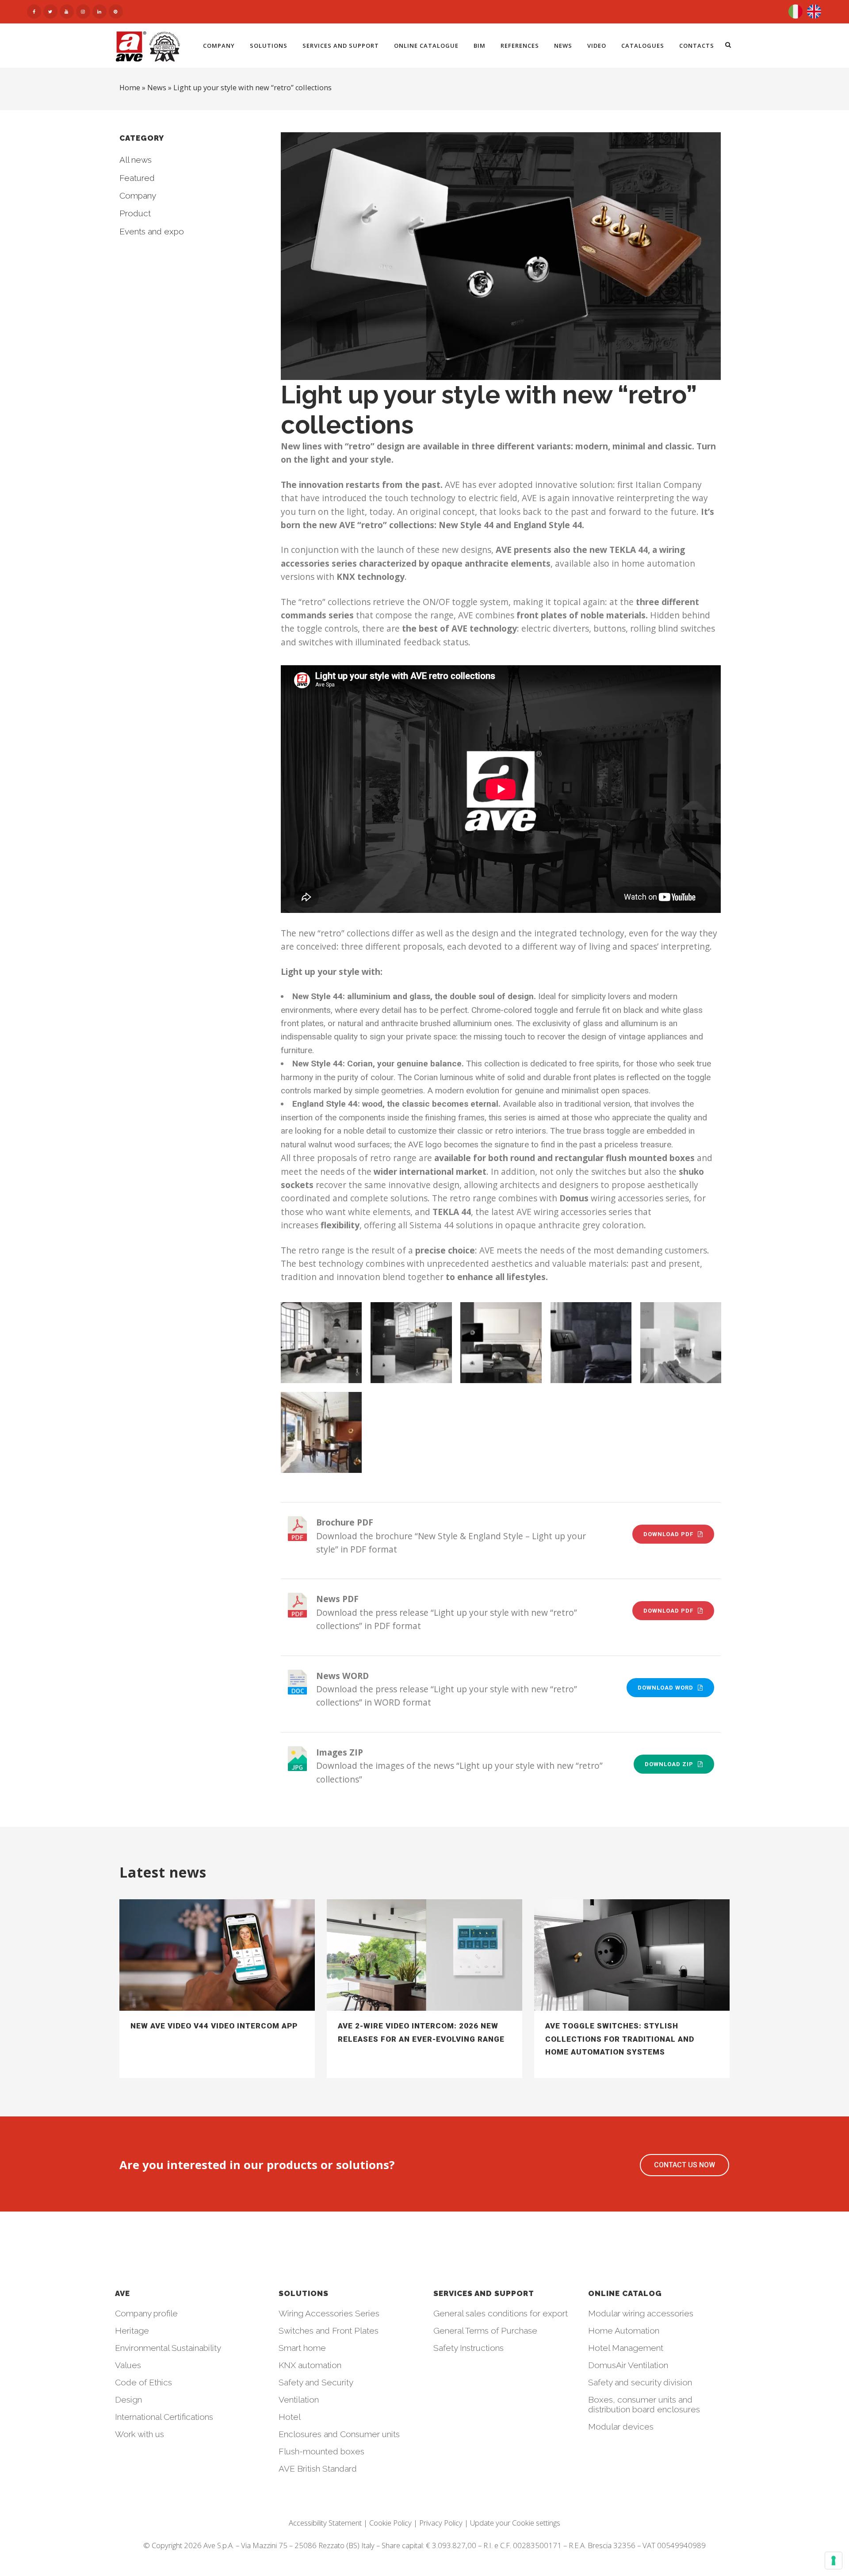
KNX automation (310, 2365)
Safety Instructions (468, 2348)
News (157, 88)
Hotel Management (626, 2348)
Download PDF (668, 1534)
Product (135, 213)
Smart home (302, 2348)
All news (136, 160)
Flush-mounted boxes (321, 2451)
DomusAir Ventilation (628, 2365)
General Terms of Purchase (485, 2331)
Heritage (132, 2331)
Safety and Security (316, 2382)
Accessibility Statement (325, 2523)
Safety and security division (640, 2382)
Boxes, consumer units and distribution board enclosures (644, 2404)
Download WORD (665, 1688)
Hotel (290, 2417)
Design (128, 2400)
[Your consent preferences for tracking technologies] (834, 2561)
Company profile (146, 2313)
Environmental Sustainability (168, 2348)
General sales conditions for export (501, 2313)
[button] (685, 2165)
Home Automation (624, 2331)
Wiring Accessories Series (329, 2313)
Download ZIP (669, 1764)
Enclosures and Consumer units (339, 2434)
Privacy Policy (441, 2523)
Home (130, 88)
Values (128, 2365)
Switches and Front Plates (329, 2331)
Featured (137, 178)
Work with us (140, 2434)
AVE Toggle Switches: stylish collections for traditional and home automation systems (620, 2039)
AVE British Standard (318, 2469)
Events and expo (152, 231)
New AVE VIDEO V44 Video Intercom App (214, 2026)
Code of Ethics (143, 2382)
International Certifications (164, 2417)
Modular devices (621, 2426)
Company (138, 195)
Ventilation (299, 2400)
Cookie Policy (390, 2523)
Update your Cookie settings (515, 2523)
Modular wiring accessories (641, 2313)
